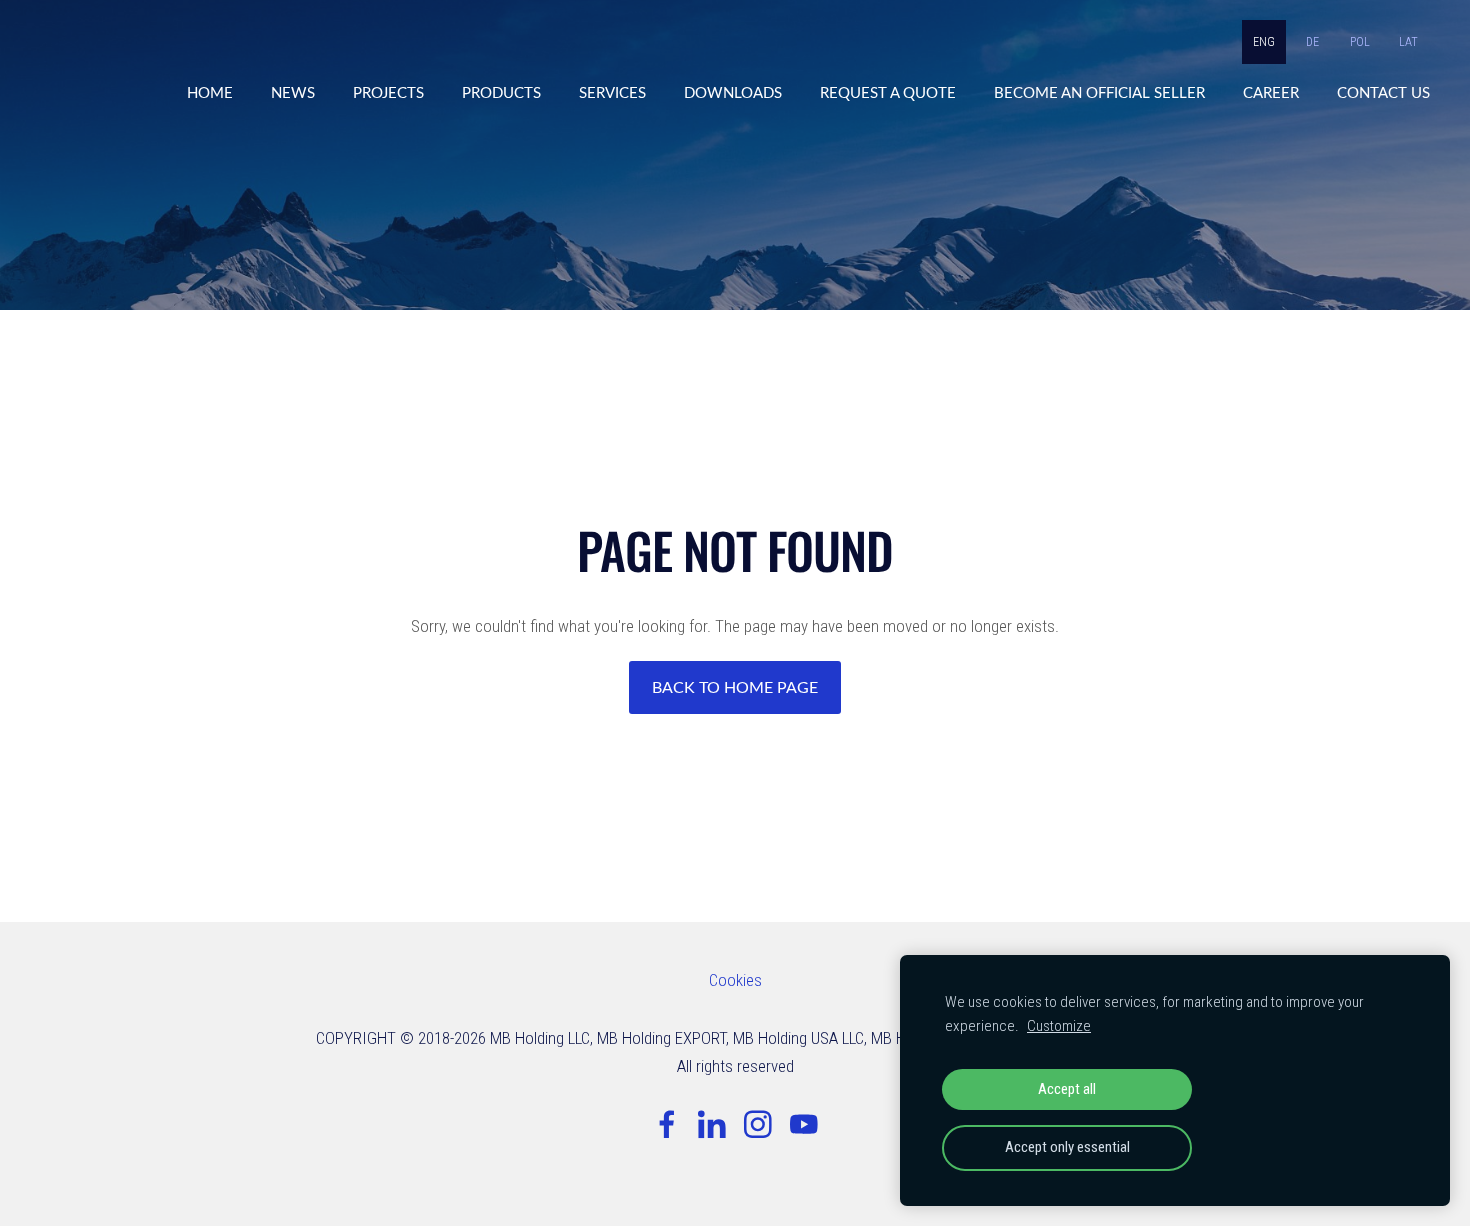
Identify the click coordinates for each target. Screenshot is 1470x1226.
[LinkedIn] (712, 1124)
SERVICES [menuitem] (612, 92)
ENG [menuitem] (1264, 42)
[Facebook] (667, 1124)
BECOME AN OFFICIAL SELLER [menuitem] (1099, 92)
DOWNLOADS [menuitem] (733, 92)
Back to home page (735, 687)
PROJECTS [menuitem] (388, 92)
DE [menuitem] (1312, 42)
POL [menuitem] (1360, 42)
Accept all (1067, 1089)
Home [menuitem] (210, 92)
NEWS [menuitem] (293, 92)
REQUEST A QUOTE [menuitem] (888, 92)
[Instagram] (758, 1124)
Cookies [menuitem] (735, 980)
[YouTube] (804, 1124)
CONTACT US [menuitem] (1383, 92)
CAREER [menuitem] (1271, 92)
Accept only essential (1067, 1147)
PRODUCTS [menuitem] (501, 92)
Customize (1059, 1026)
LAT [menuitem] (1408, 42)
